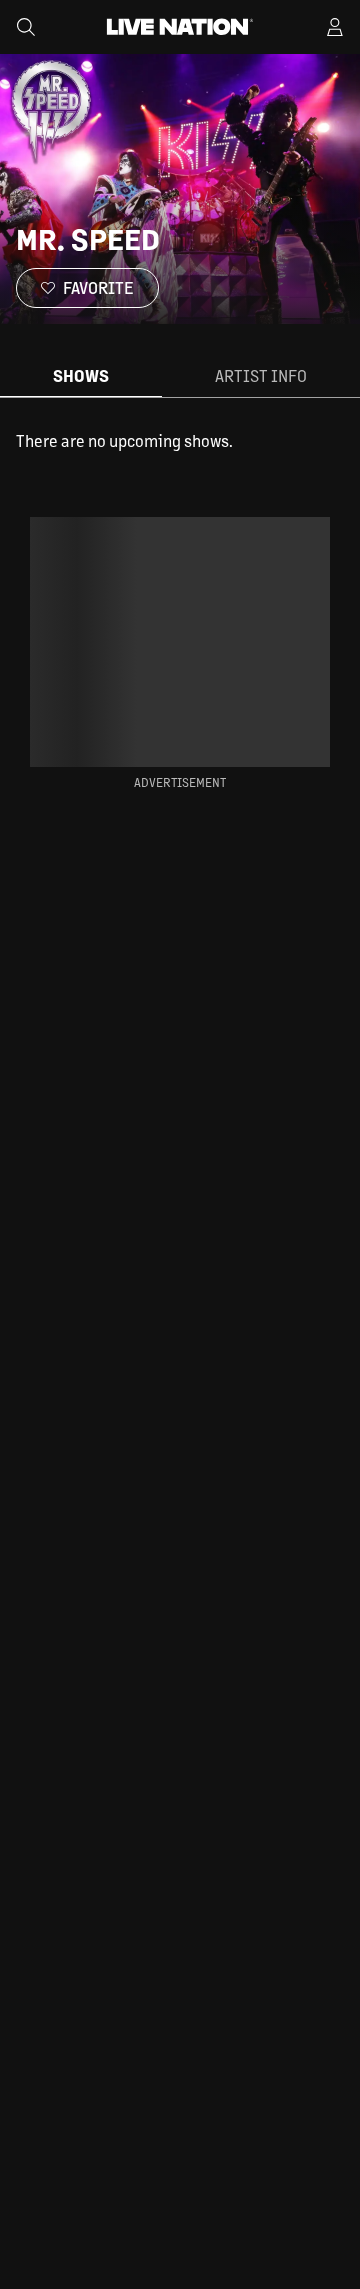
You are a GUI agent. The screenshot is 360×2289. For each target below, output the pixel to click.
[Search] (26, 27)
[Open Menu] (335, 27)
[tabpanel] (180, 441)
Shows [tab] (81, 375)
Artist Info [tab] (261, 375)
